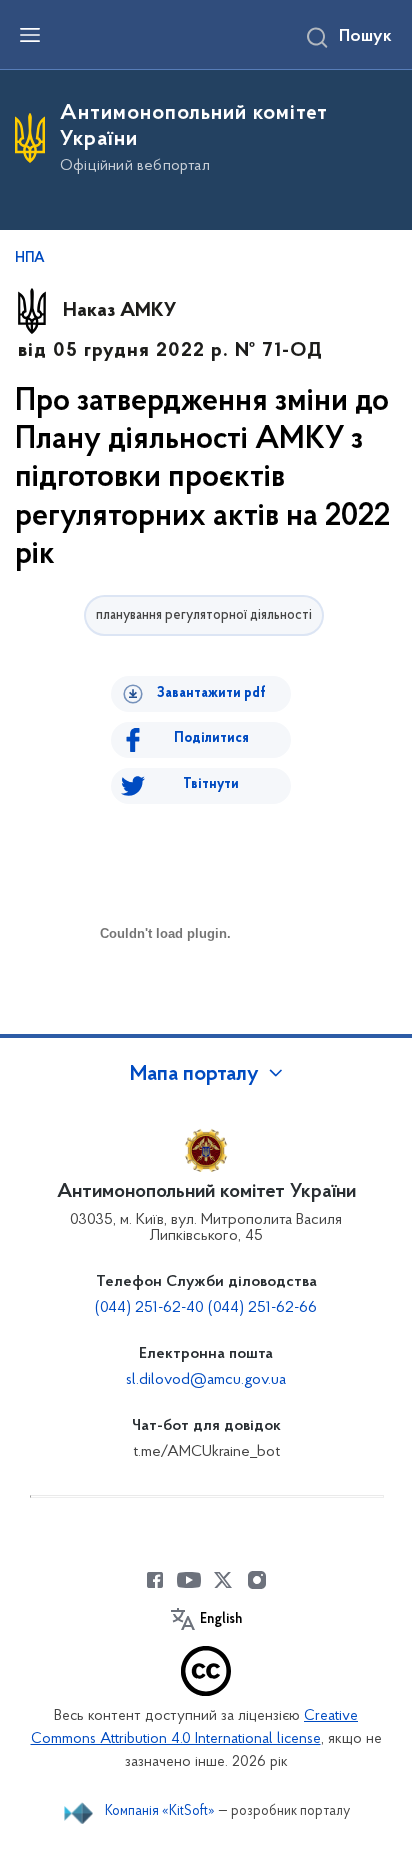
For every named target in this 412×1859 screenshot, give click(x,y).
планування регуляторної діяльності (204, 615)
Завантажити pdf (211, 693)
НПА (30, 259)
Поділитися (211, 738)
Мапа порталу (194, 1075)
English (221, 1620)
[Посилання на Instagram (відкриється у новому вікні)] (257, 1580)
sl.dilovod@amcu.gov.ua (206, 1380)
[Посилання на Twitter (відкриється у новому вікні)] (223, 1580)
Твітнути (211, 784)
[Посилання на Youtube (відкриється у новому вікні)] (189, 1580)
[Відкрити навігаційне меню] (30, 35)
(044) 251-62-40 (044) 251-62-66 (206, 1308)
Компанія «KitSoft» (160, 1811)
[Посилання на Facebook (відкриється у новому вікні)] (155, 1580)
